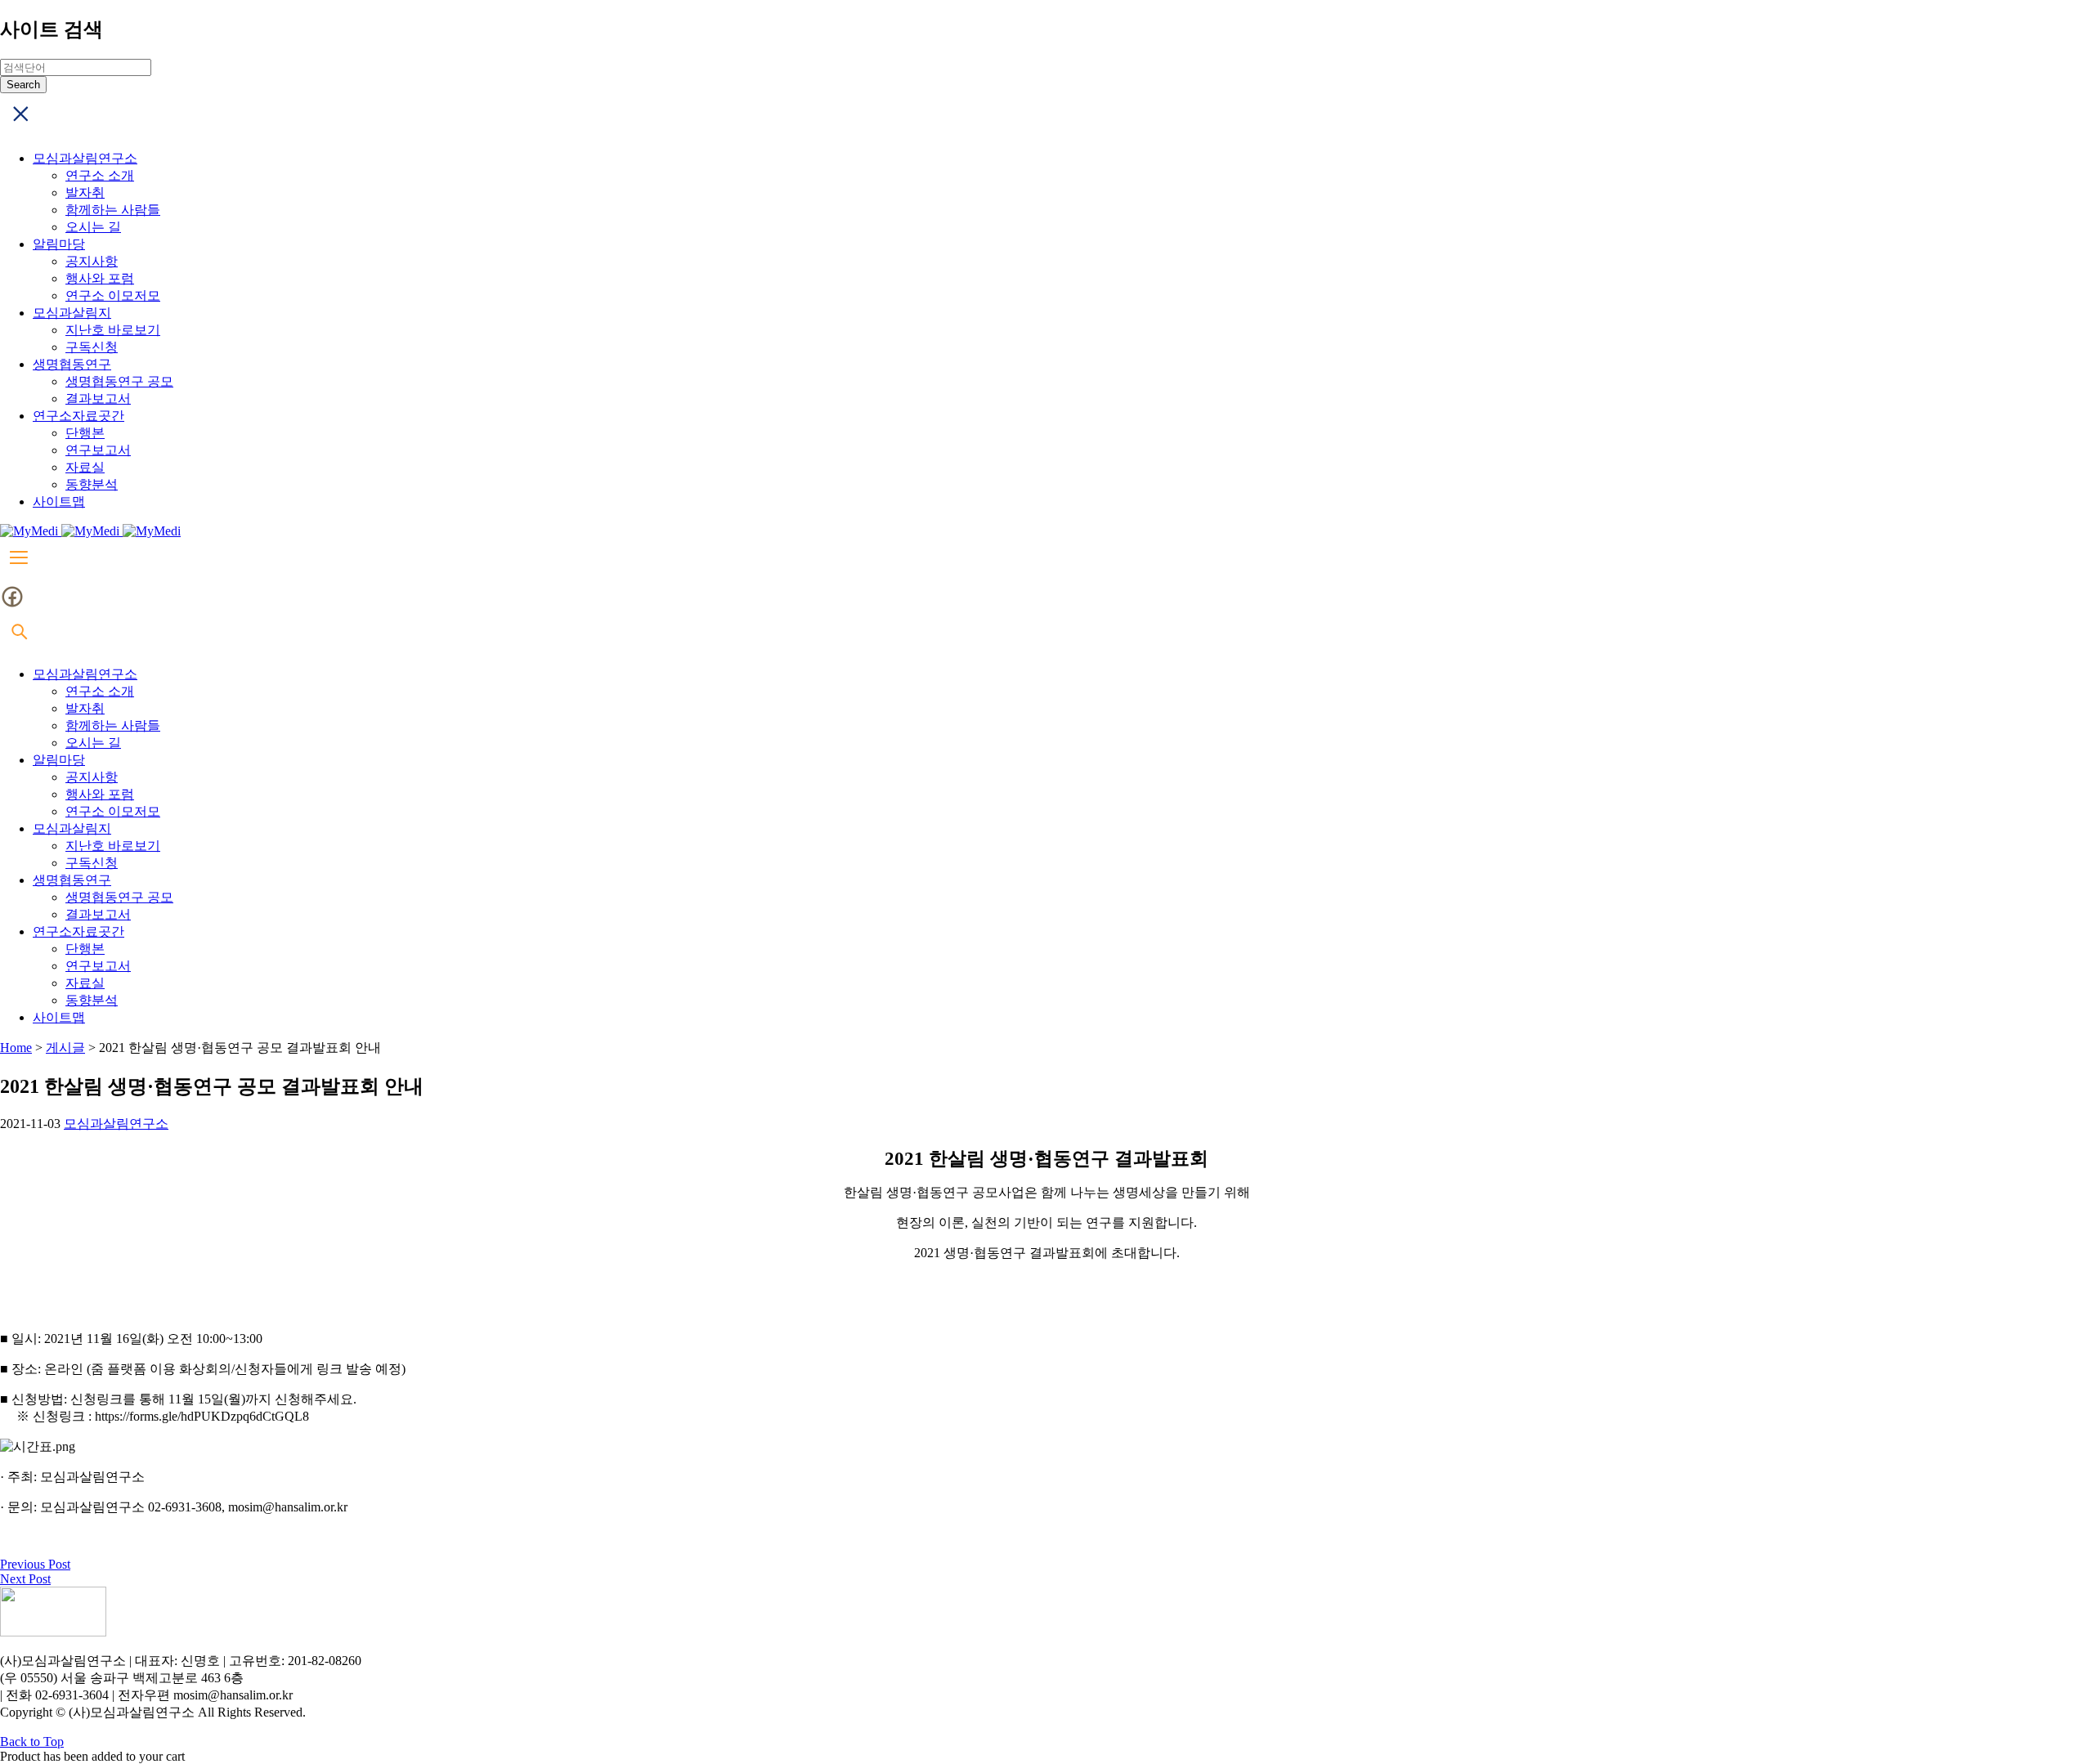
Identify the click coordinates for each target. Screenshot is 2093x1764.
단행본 (85, 433)
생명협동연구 (72, 364)
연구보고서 (98, 450)
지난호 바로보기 (113, 330)
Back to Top (32, 1742)
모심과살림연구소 (85, 158)
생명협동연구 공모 (119, 381)
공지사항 (92, 261)
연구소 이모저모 (113, 295)
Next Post (25, 1579)
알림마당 (59, 244)
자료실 (85, 467)
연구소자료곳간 (78, 416)
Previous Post (35, 1564)
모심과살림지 (72, 313)
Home (16, 1048)
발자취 (85, 193)
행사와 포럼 (100, 278)
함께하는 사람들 (113, 210)
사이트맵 (59, 501)
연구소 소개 (100, 175)
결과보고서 (98, 398)
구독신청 (92, 347)
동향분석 (92, 484)
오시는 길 (93, 227)
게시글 (65, 1048)
